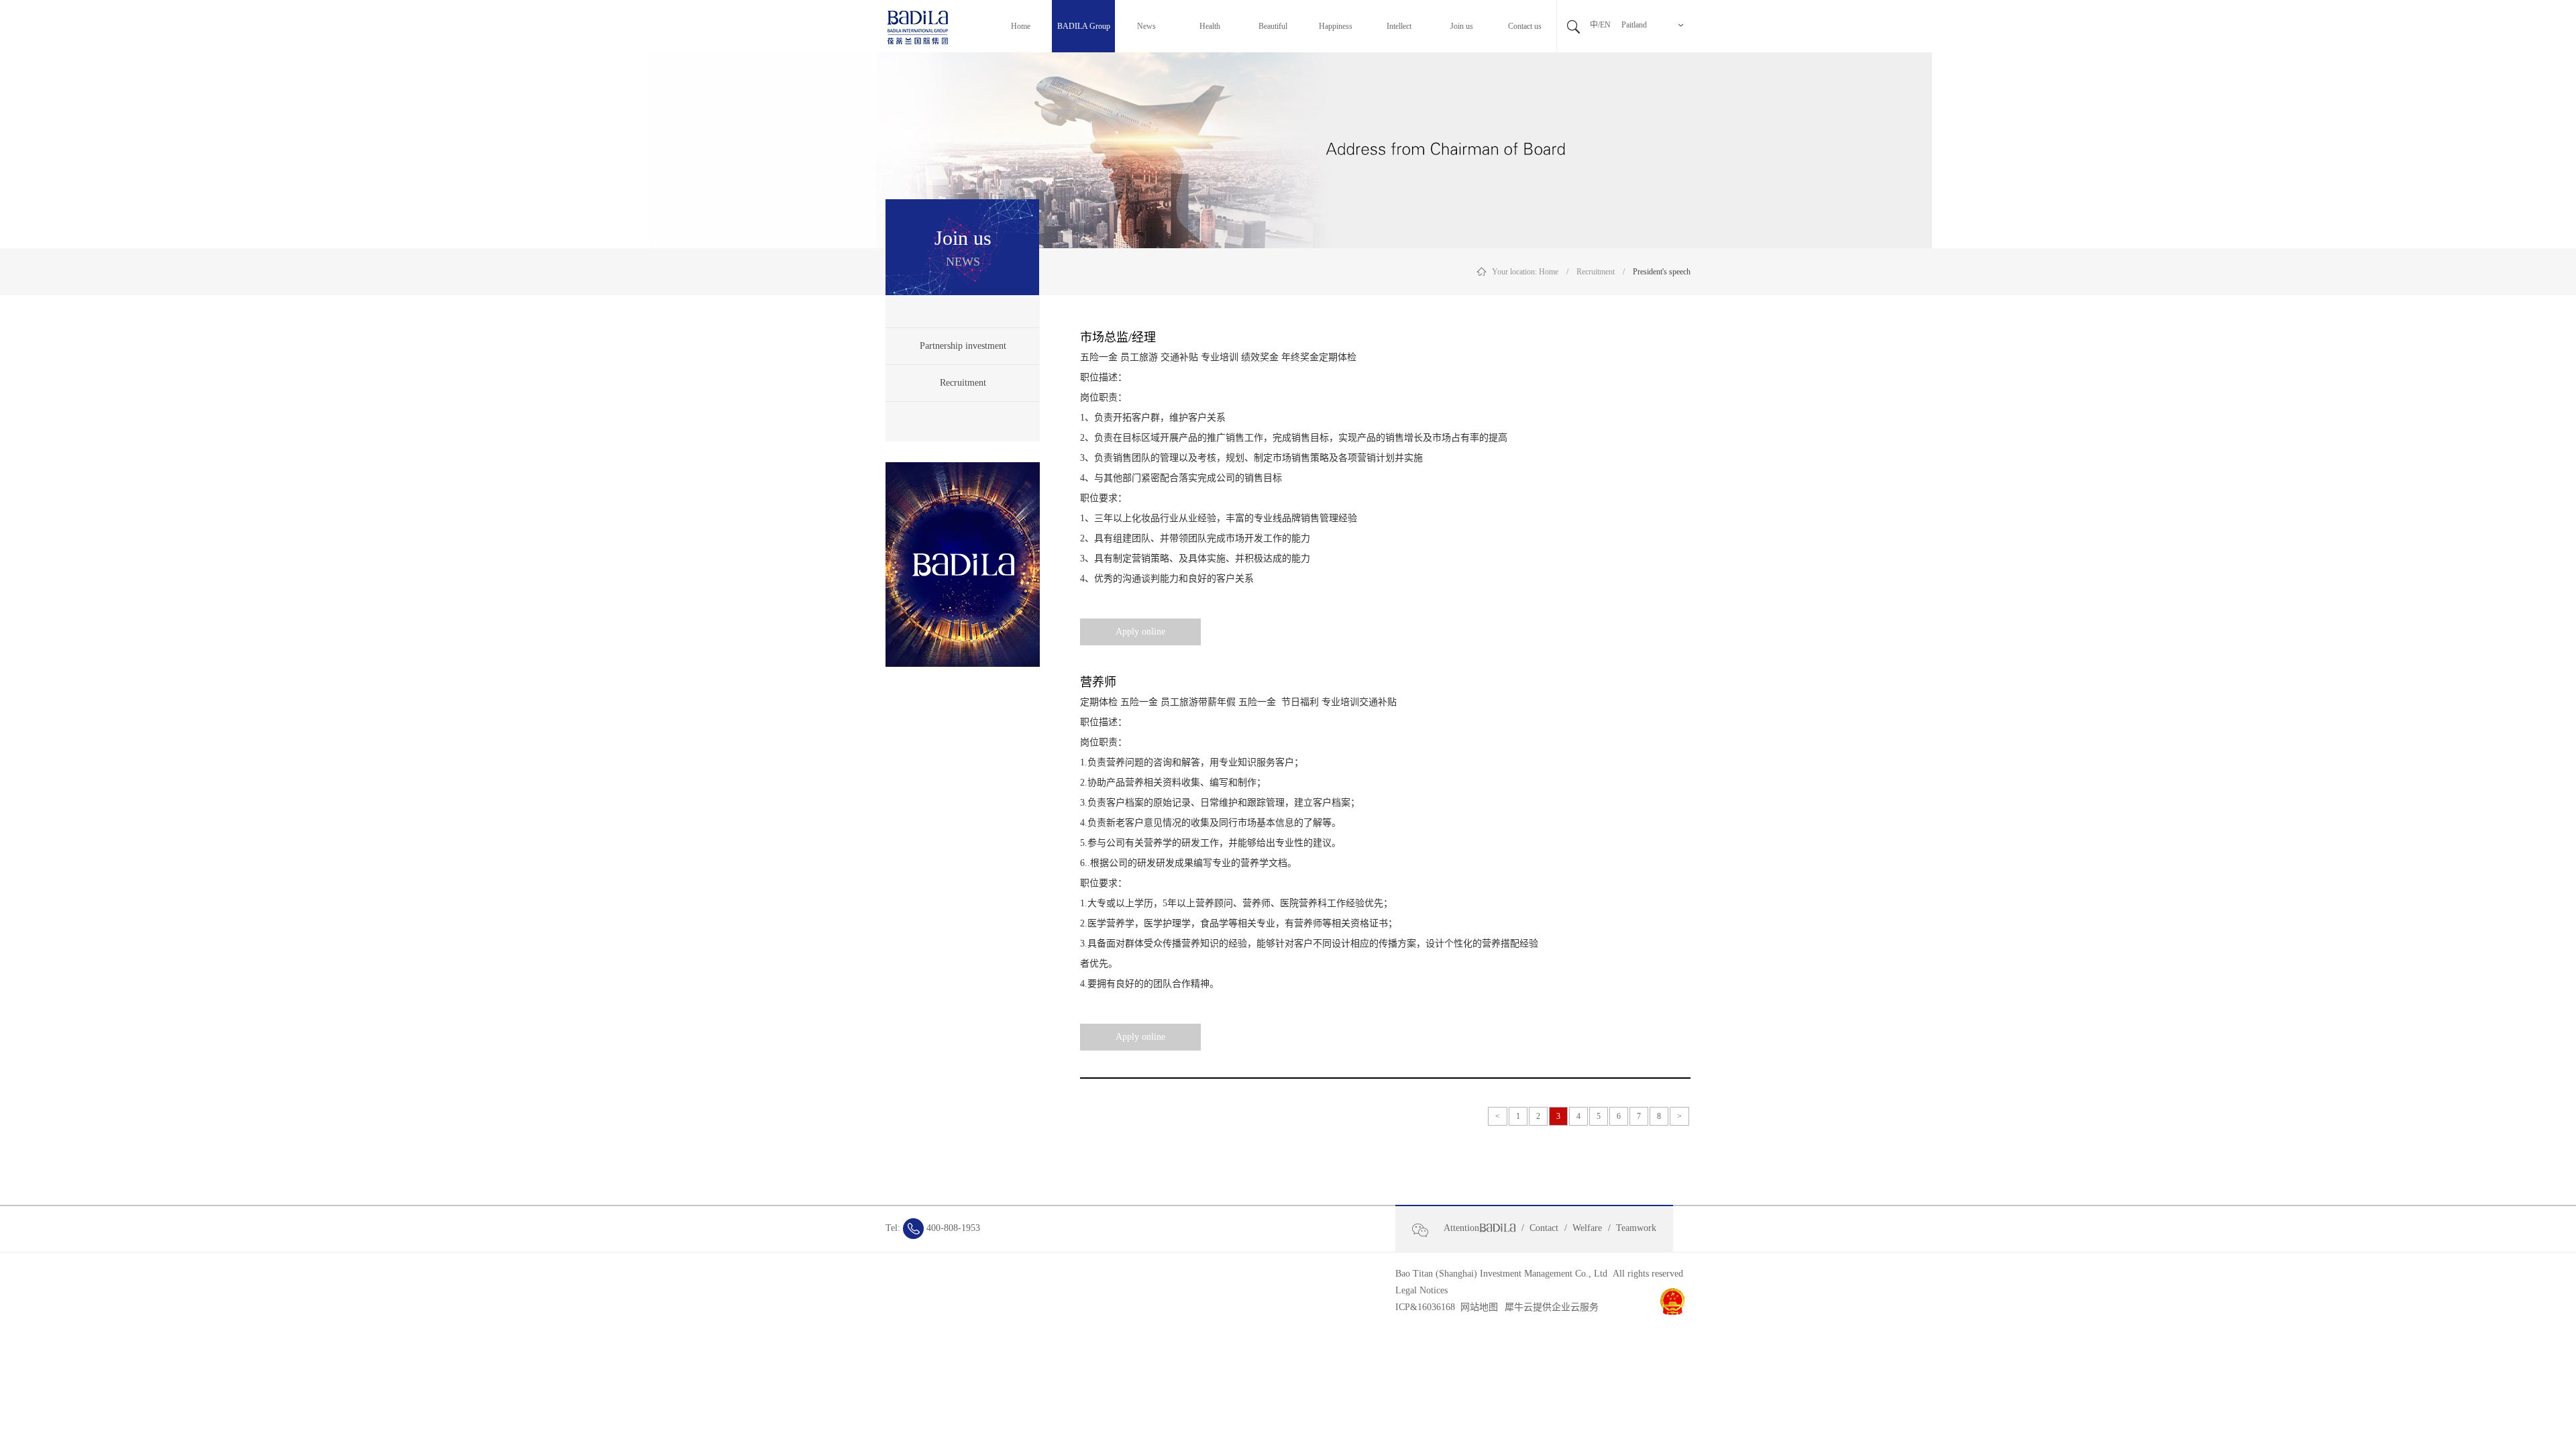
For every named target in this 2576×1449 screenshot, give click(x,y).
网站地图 (1477, 1307)
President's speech (1662, 272)
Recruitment (1596, 272)
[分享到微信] (1426, 1230)
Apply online (1140, 632)
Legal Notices (1421, 1290)
